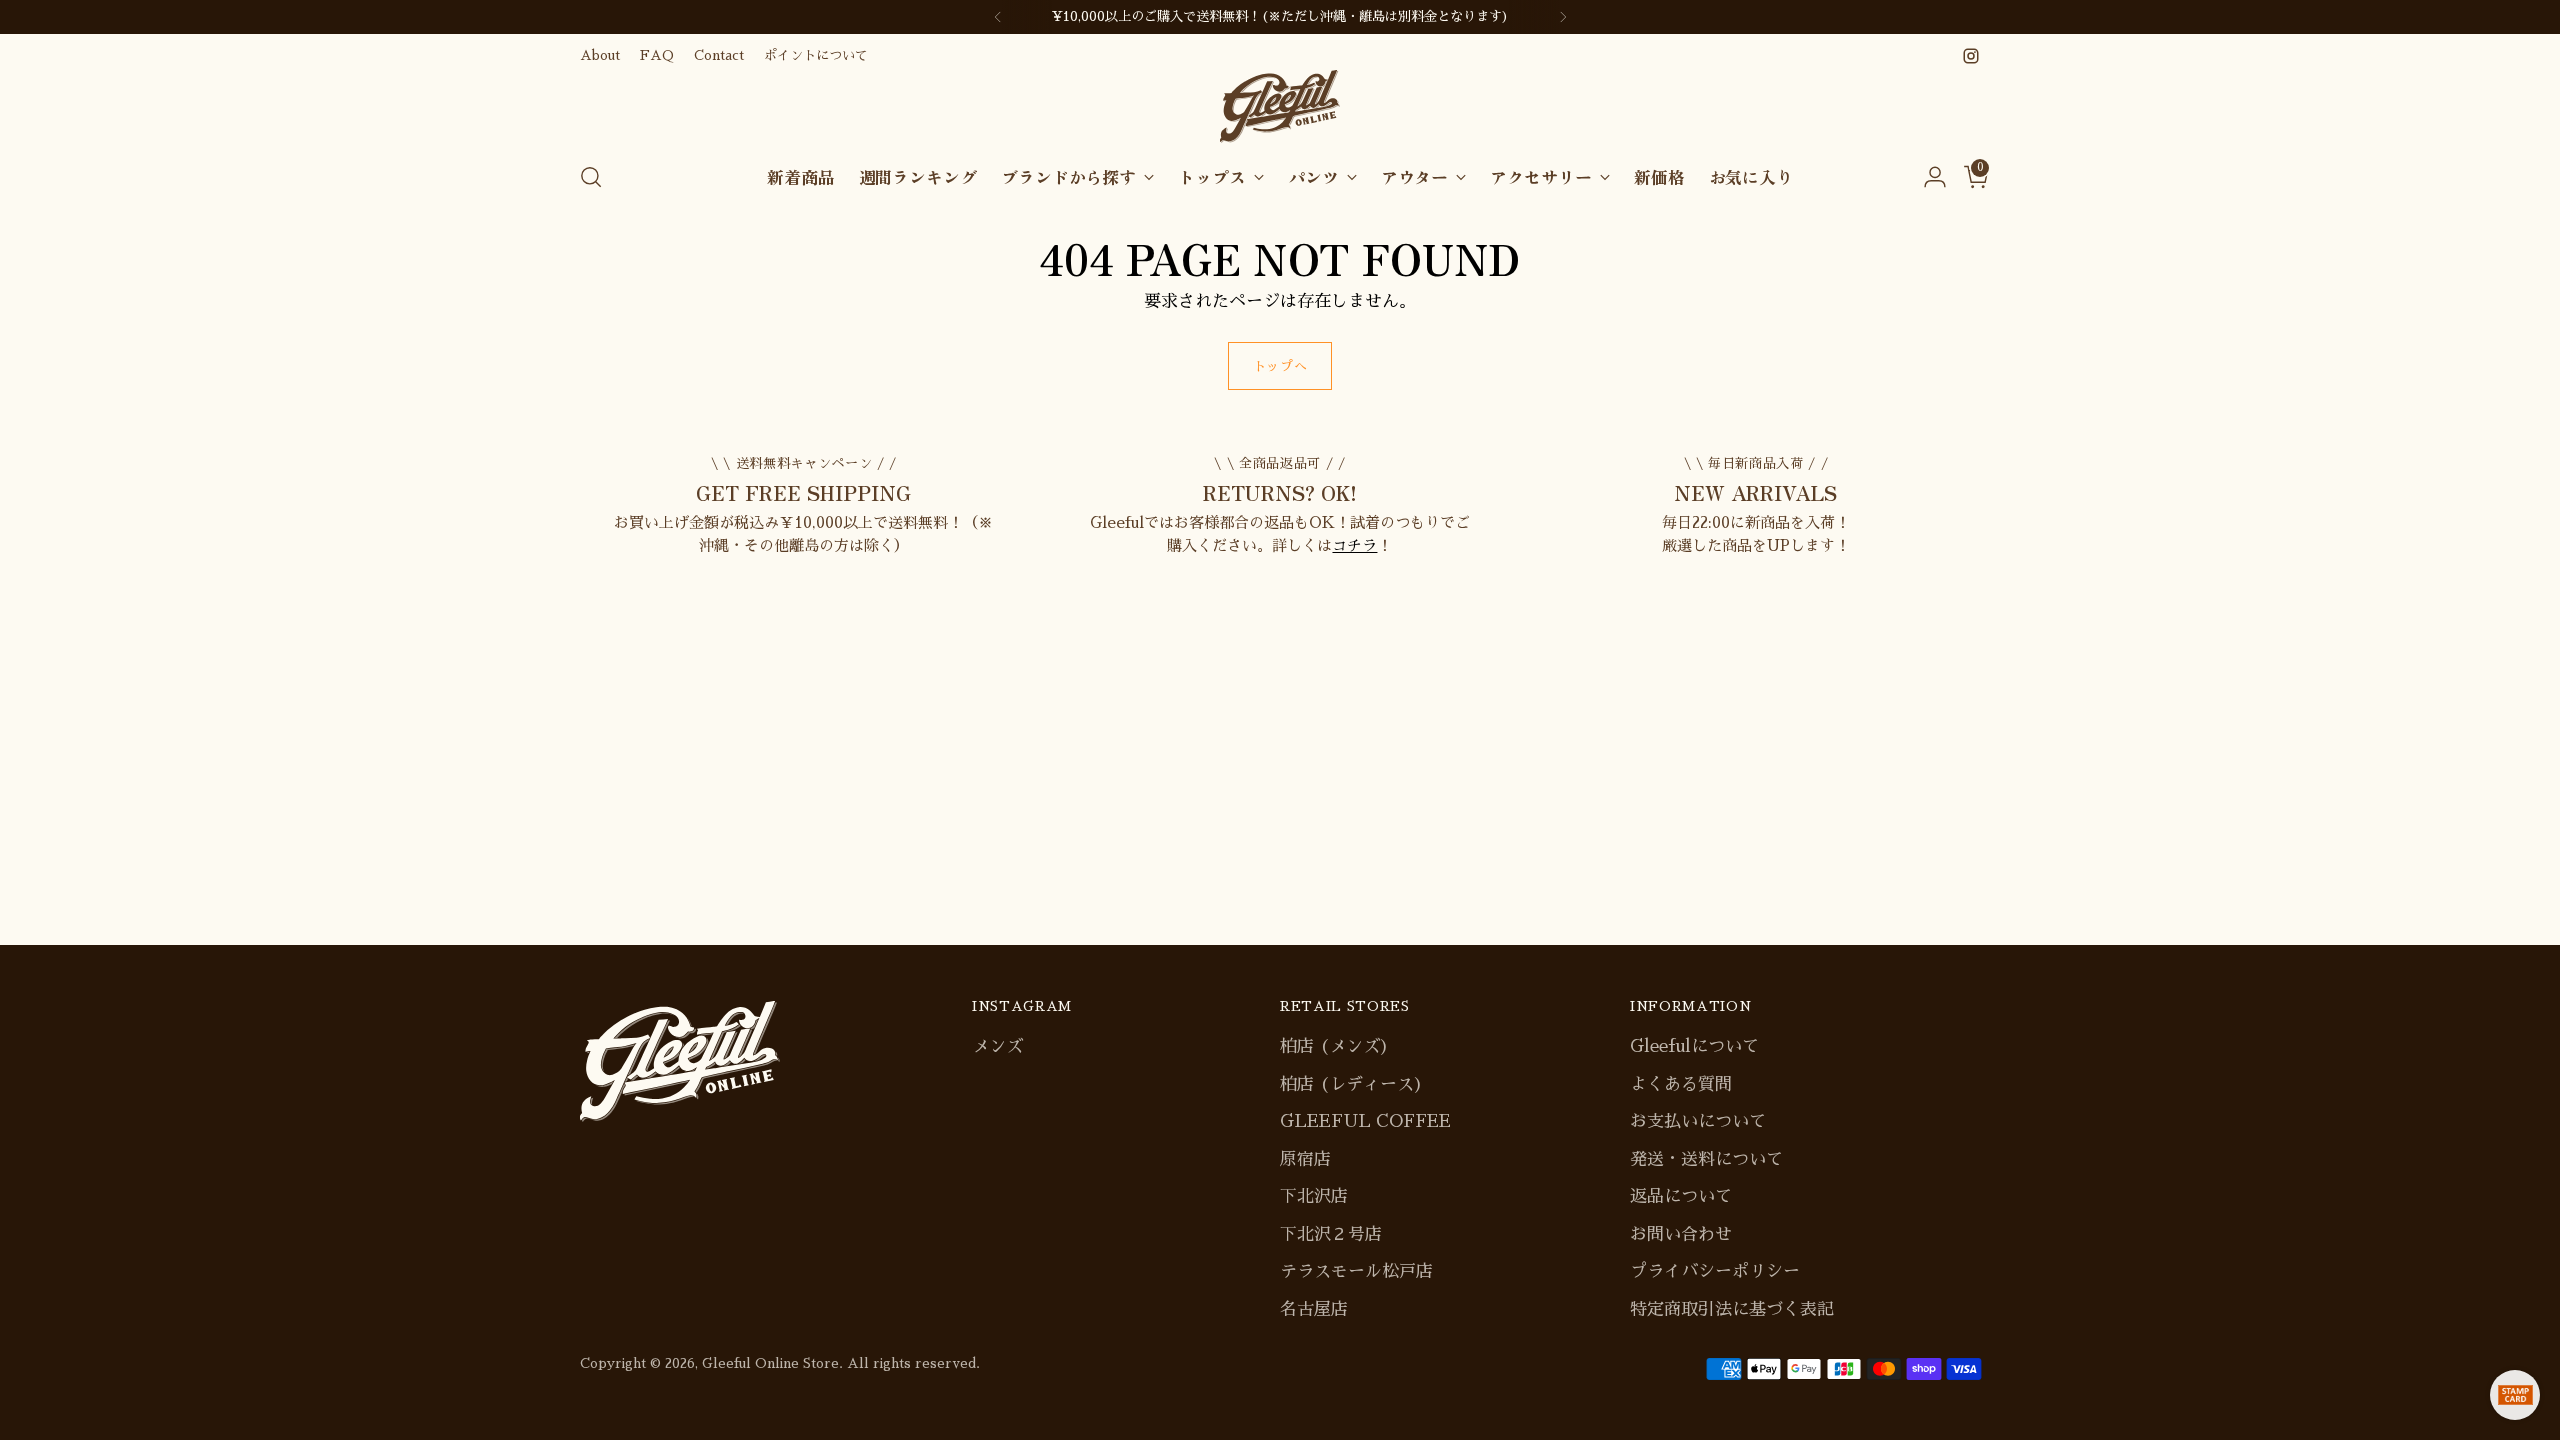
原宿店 (1305, 1159)
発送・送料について (1706, 1159)
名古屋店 (1314, 1309)
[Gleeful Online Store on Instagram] (1971, 56)
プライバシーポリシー (1715, 1271)
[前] (998, 17)
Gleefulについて (1694, 1046)
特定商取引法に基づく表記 (1732, 1309)
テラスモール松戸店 (1356, 1271)
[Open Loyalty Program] (2515, 1395)
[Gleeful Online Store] (1280, 106)
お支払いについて (1698, 1121)
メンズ (997, 1046)
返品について (1681, 1196)
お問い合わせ (1681, 1234)
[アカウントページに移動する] (1927, 177)
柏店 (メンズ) (1334, 1046)
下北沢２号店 (1331, 1234)
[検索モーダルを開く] (591, 177)
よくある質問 (1681, 1084)
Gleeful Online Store (770, 1363)
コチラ (1354, 545)
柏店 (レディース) (1351, 1084)
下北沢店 (1314, 1196)
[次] (1563, 17)
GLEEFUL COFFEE (1365, 1121)
